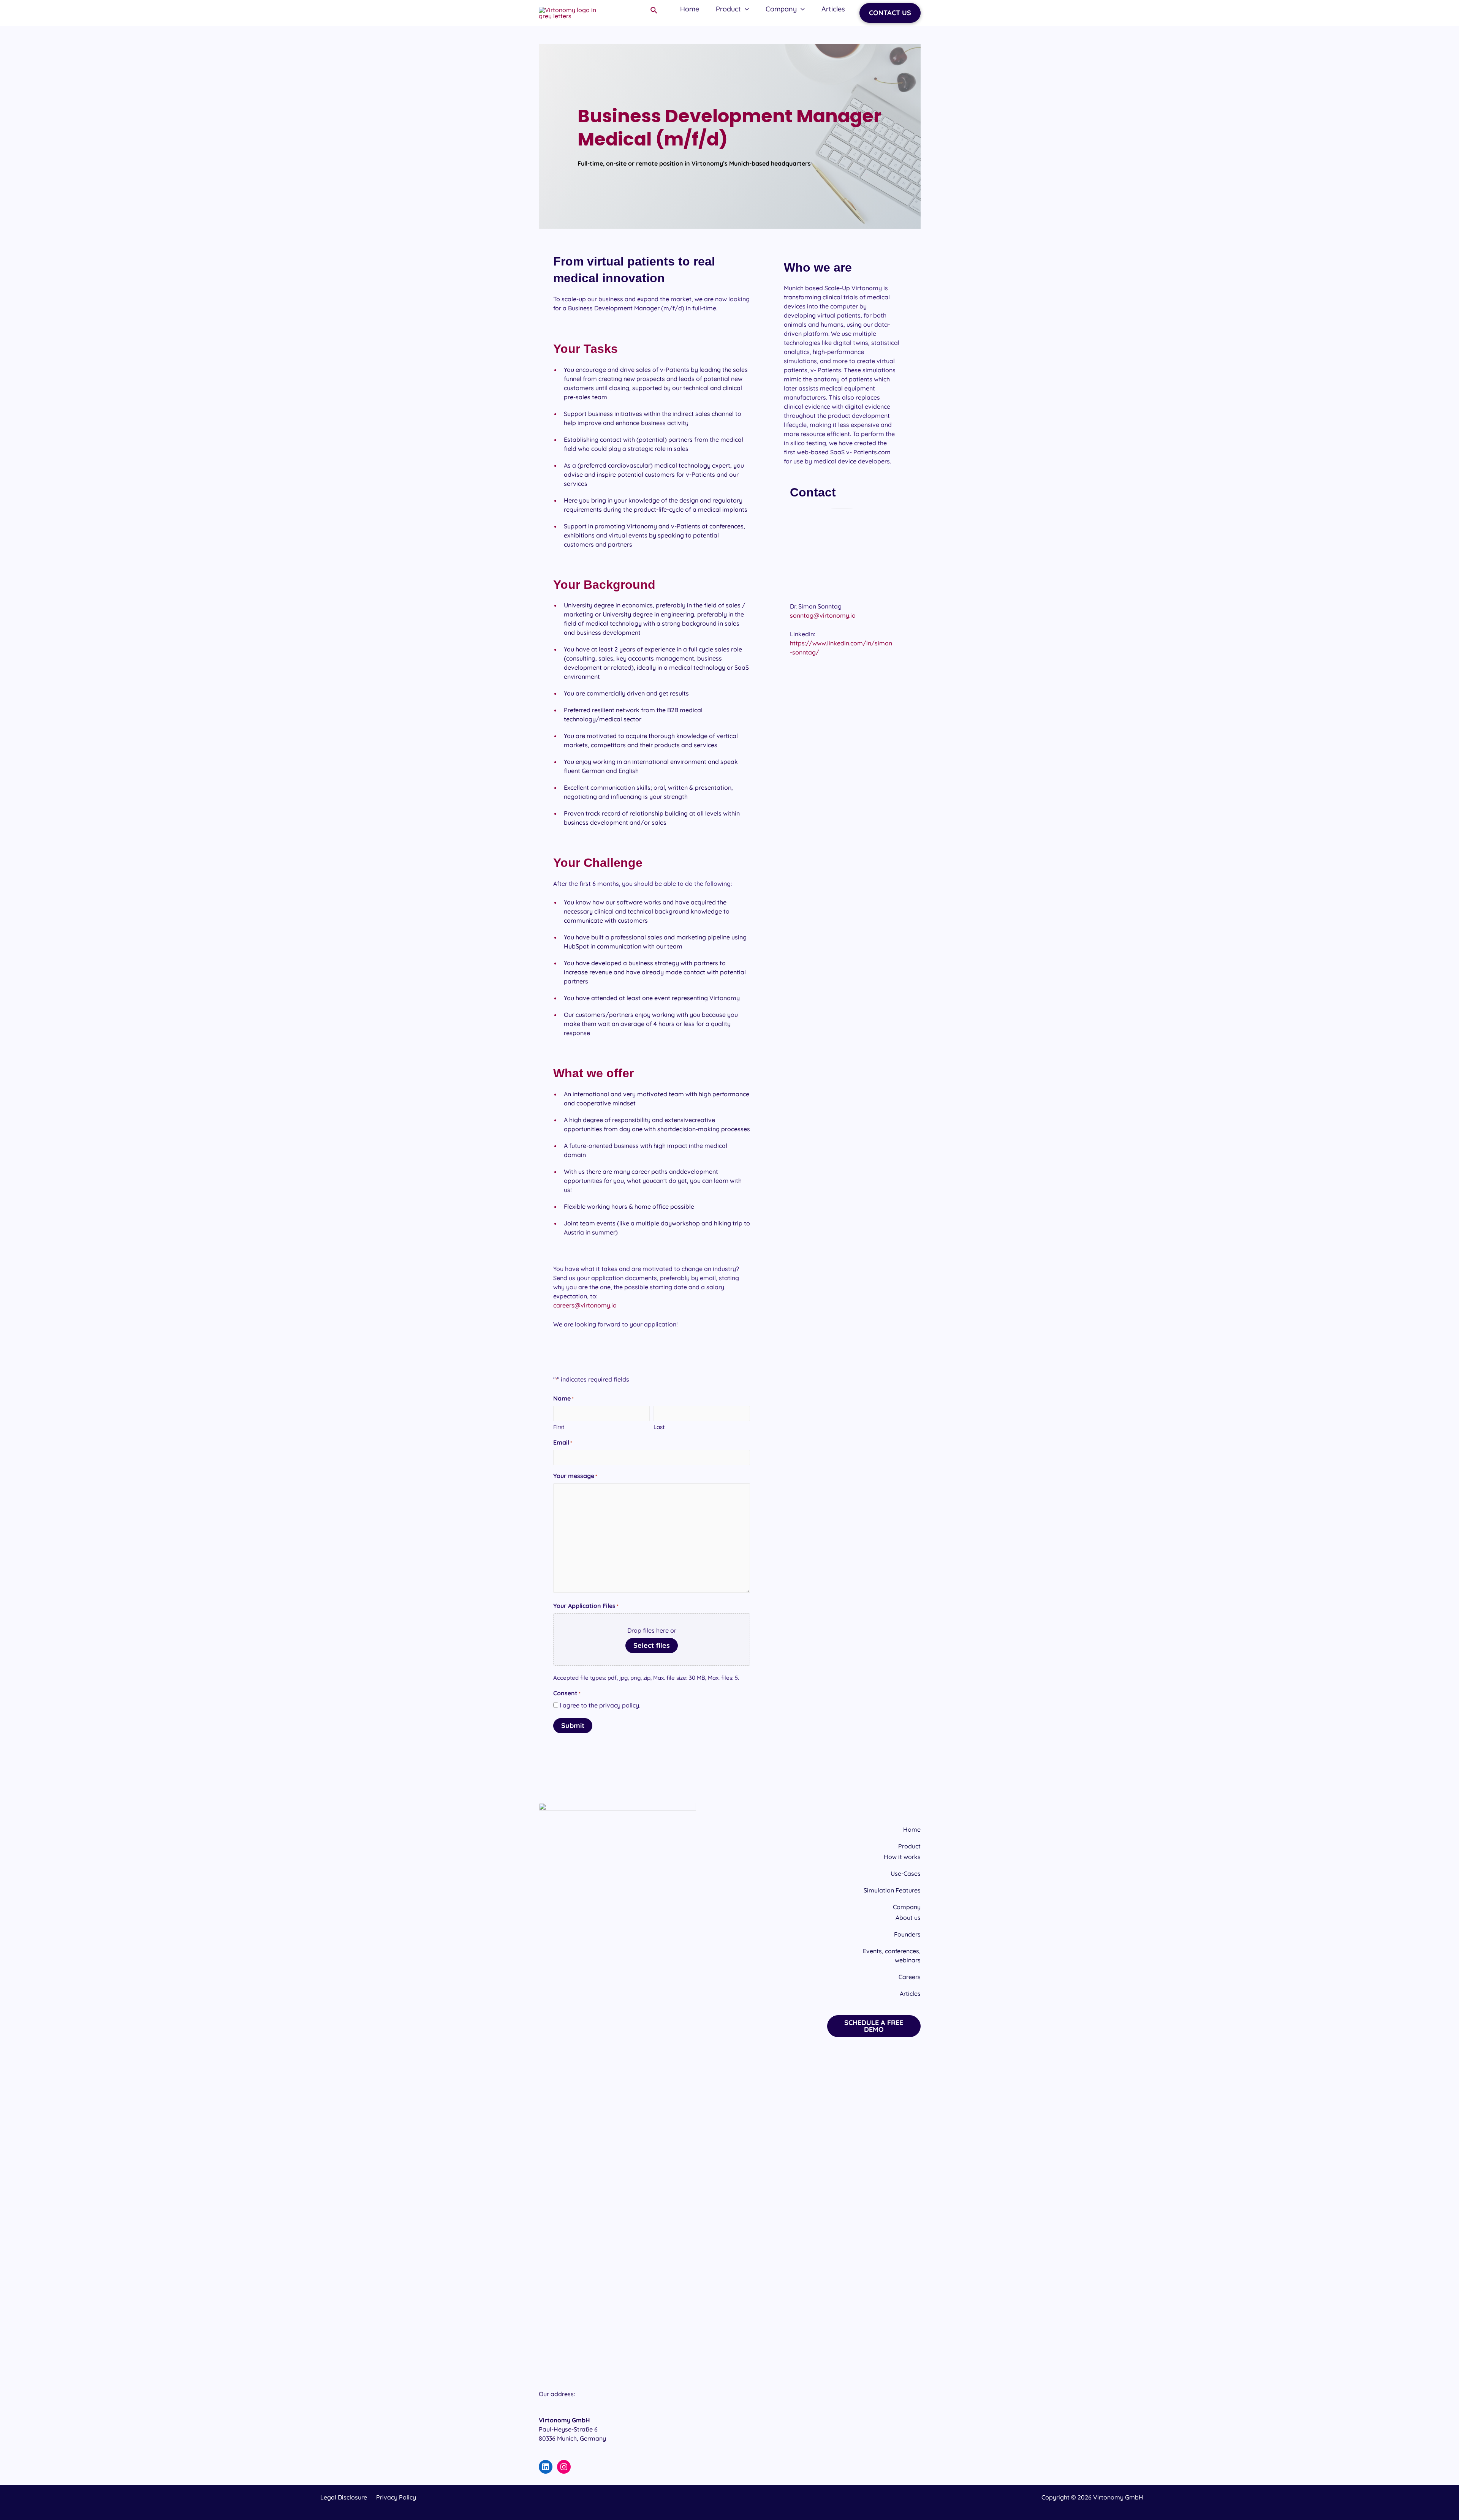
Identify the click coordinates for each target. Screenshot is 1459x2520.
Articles (910, 1994)
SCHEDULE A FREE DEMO (874, 2026)
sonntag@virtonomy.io (823, 615)
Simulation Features (892, 1890)
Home (912, 1829)
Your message (575, 1476)
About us (908, 1918)
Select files (652, 1645)
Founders (907, 1934)
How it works (902, 1857)
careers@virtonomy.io (585, 1305)
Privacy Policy (396, 2497)
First (559, 1427)
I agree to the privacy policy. (600, 1705)
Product (909, 1846)
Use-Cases (906, 1873)
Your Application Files (586, 1606)
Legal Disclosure (344, 2497)
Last (659, 1427)
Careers (910, 1977)
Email (563, 1442)
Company (907, 1907)
